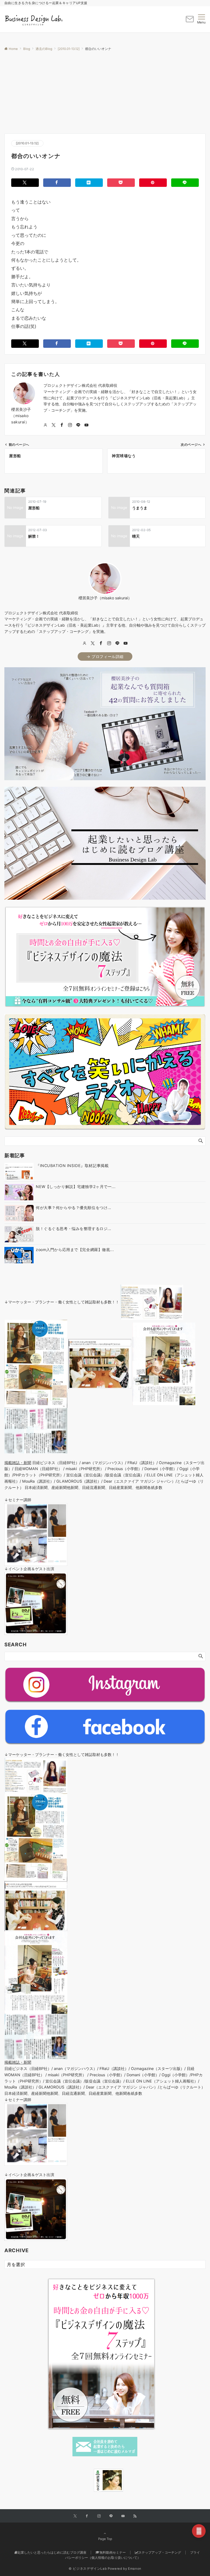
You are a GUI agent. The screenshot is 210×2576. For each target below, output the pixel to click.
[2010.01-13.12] (27, 143)
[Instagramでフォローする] (70, 425)
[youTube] (126, 643)
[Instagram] (109, 643)
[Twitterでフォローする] (54, 425)
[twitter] (93, 643)
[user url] (84, 643)
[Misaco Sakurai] (87, 2480)
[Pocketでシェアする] (121, 183)
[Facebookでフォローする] (62, 425)
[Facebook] (101, 643)
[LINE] (117, 643)
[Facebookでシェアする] (57, 183)
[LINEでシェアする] (185, 183)
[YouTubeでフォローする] (86, 425)
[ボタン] (190, 21)
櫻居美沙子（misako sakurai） (21, 416)
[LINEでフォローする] (78, 425)
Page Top (105, 2539)
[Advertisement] (105, 92)
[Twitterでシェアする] (25, 183)
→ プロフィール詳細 (105, 656)
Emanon (135, 2569)
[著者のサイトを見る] (45, 425)
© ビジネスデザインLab (88, 2569)
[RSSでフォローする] (135, 2516)
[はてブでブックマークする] (89, 183)
